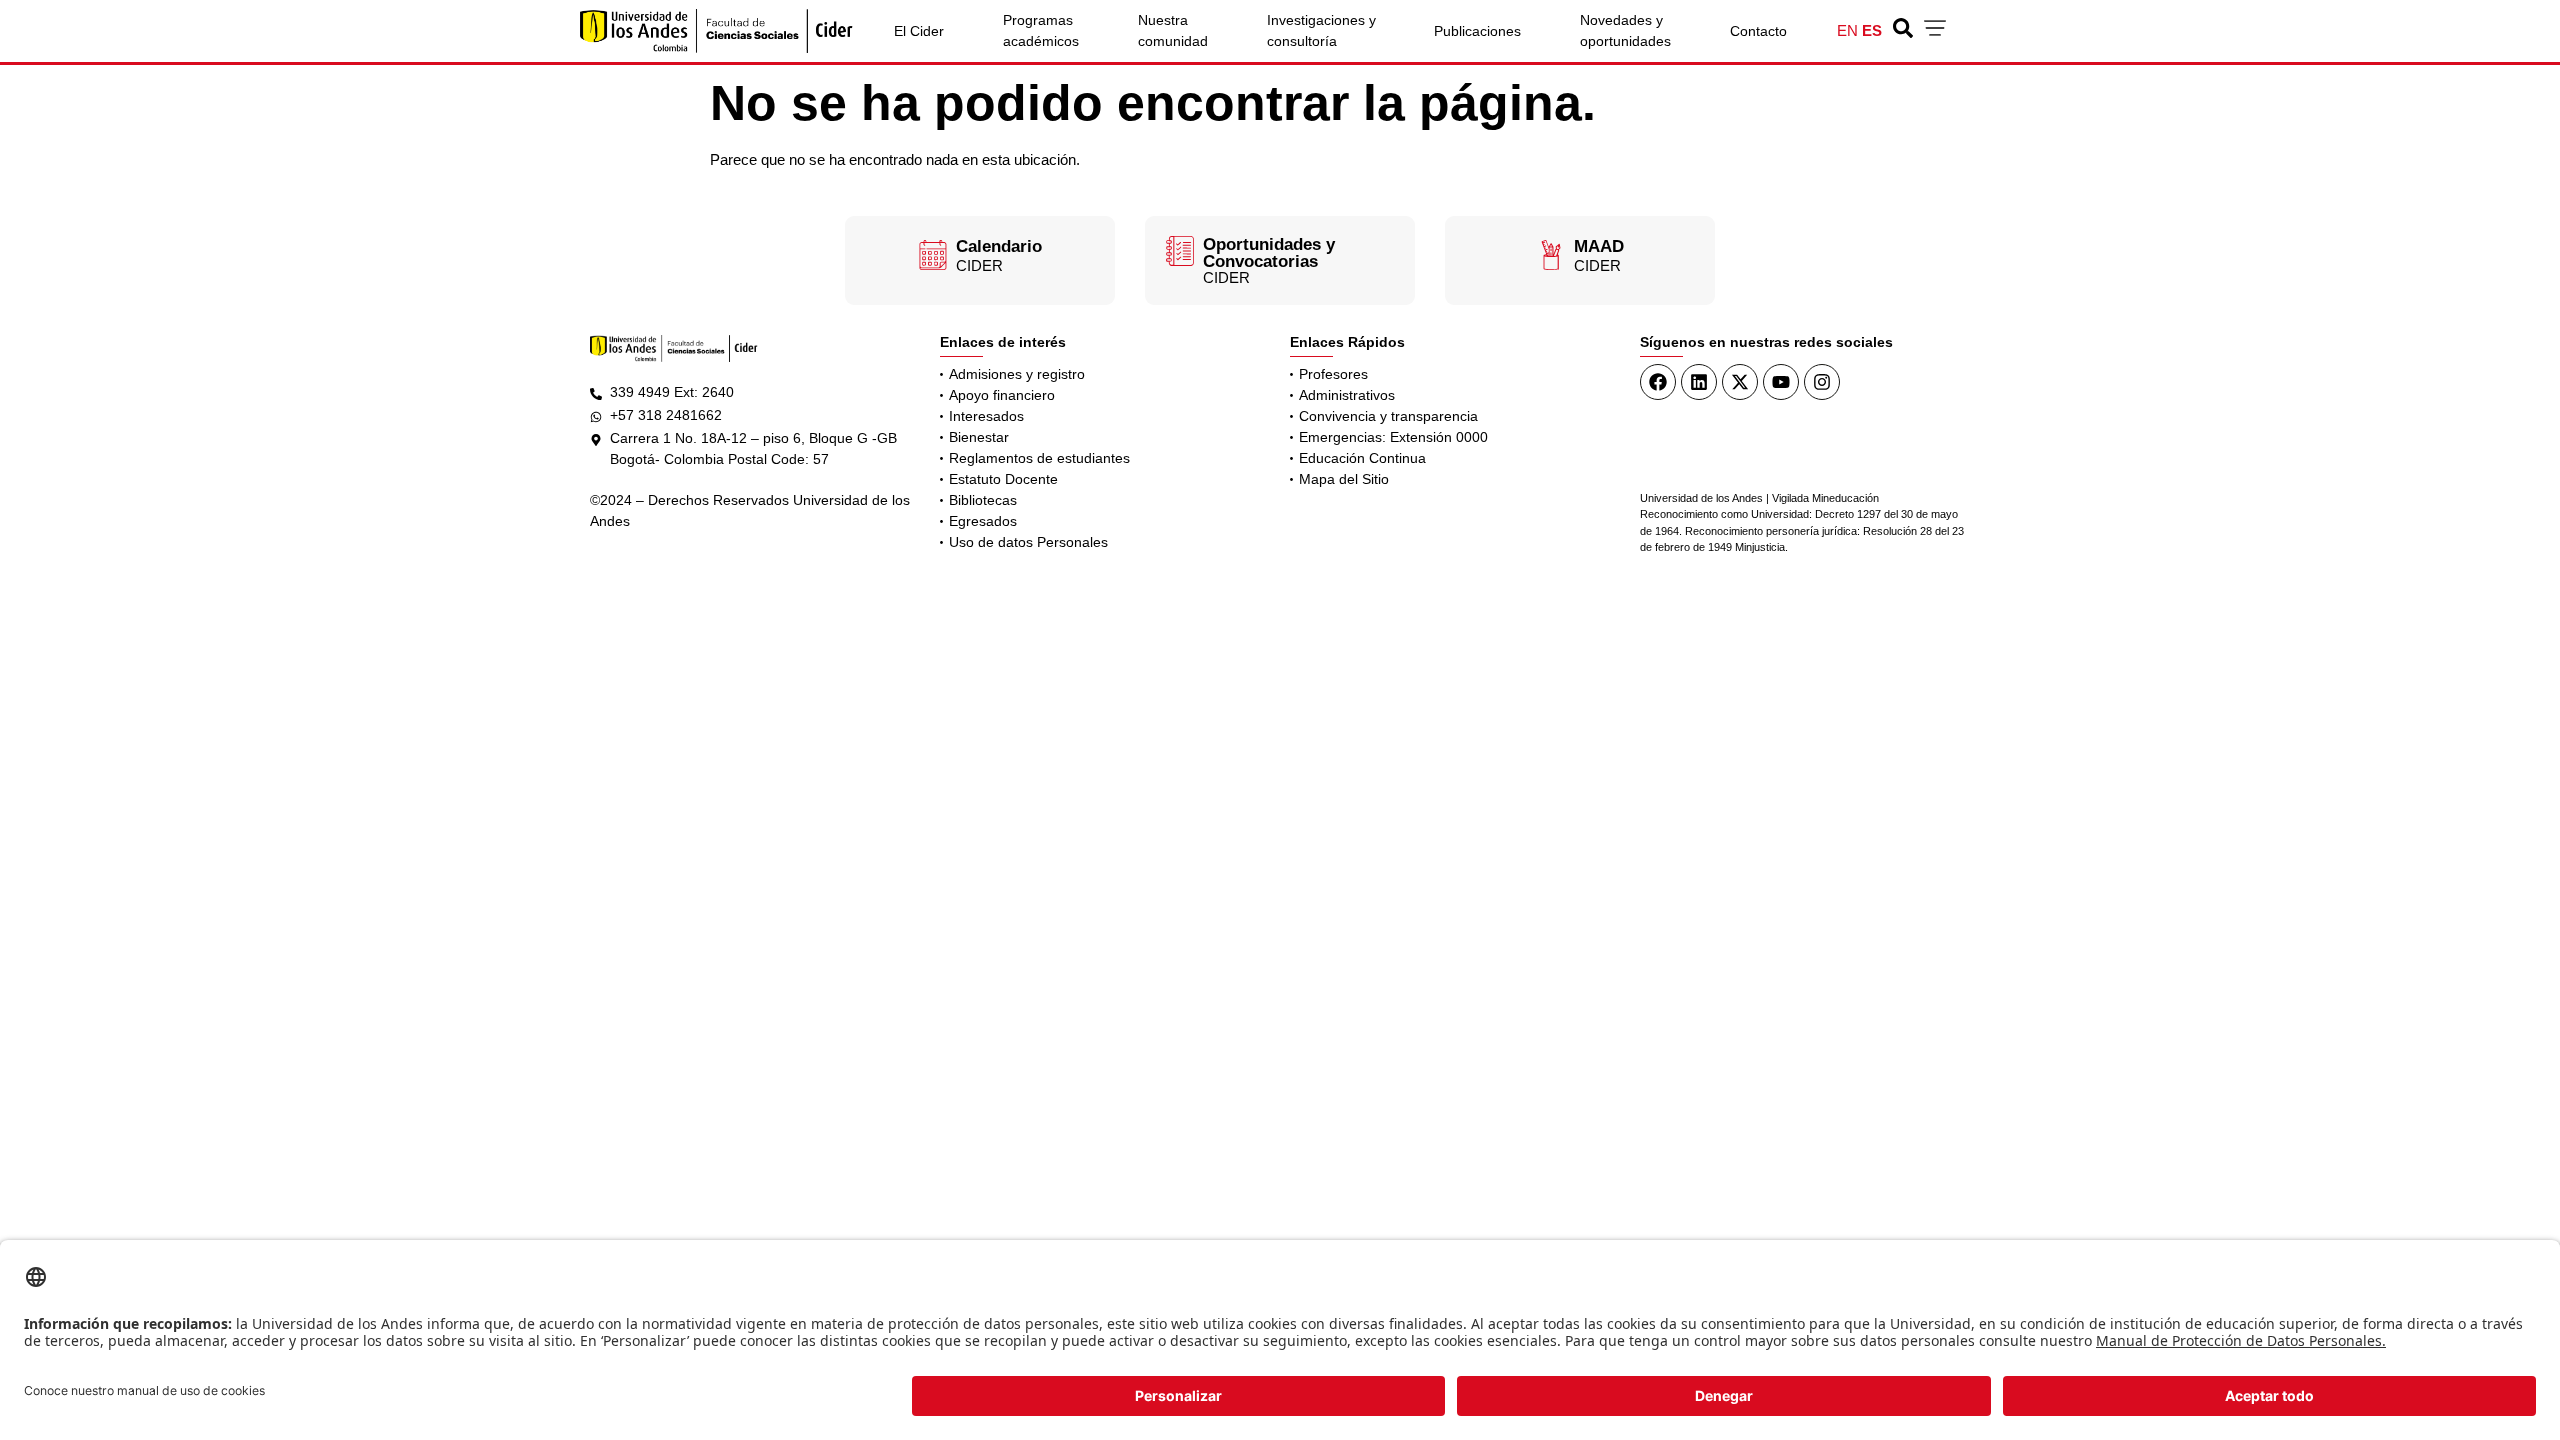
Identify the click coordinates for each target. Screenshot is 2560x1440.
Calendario (999, 246)
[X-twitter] (1740, 382)
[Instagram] (1822, 382)
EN (1847, 30)
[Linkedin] (1699, 382)
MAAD (1599, 246)
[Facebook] (1658, 382)
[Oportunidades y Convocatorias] (1180, 251)
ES (1872, 30)
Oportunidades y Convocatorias (1269, 253)
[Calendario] (933, 255)
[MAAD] (1551, 255)
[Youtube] (1781, 382)
